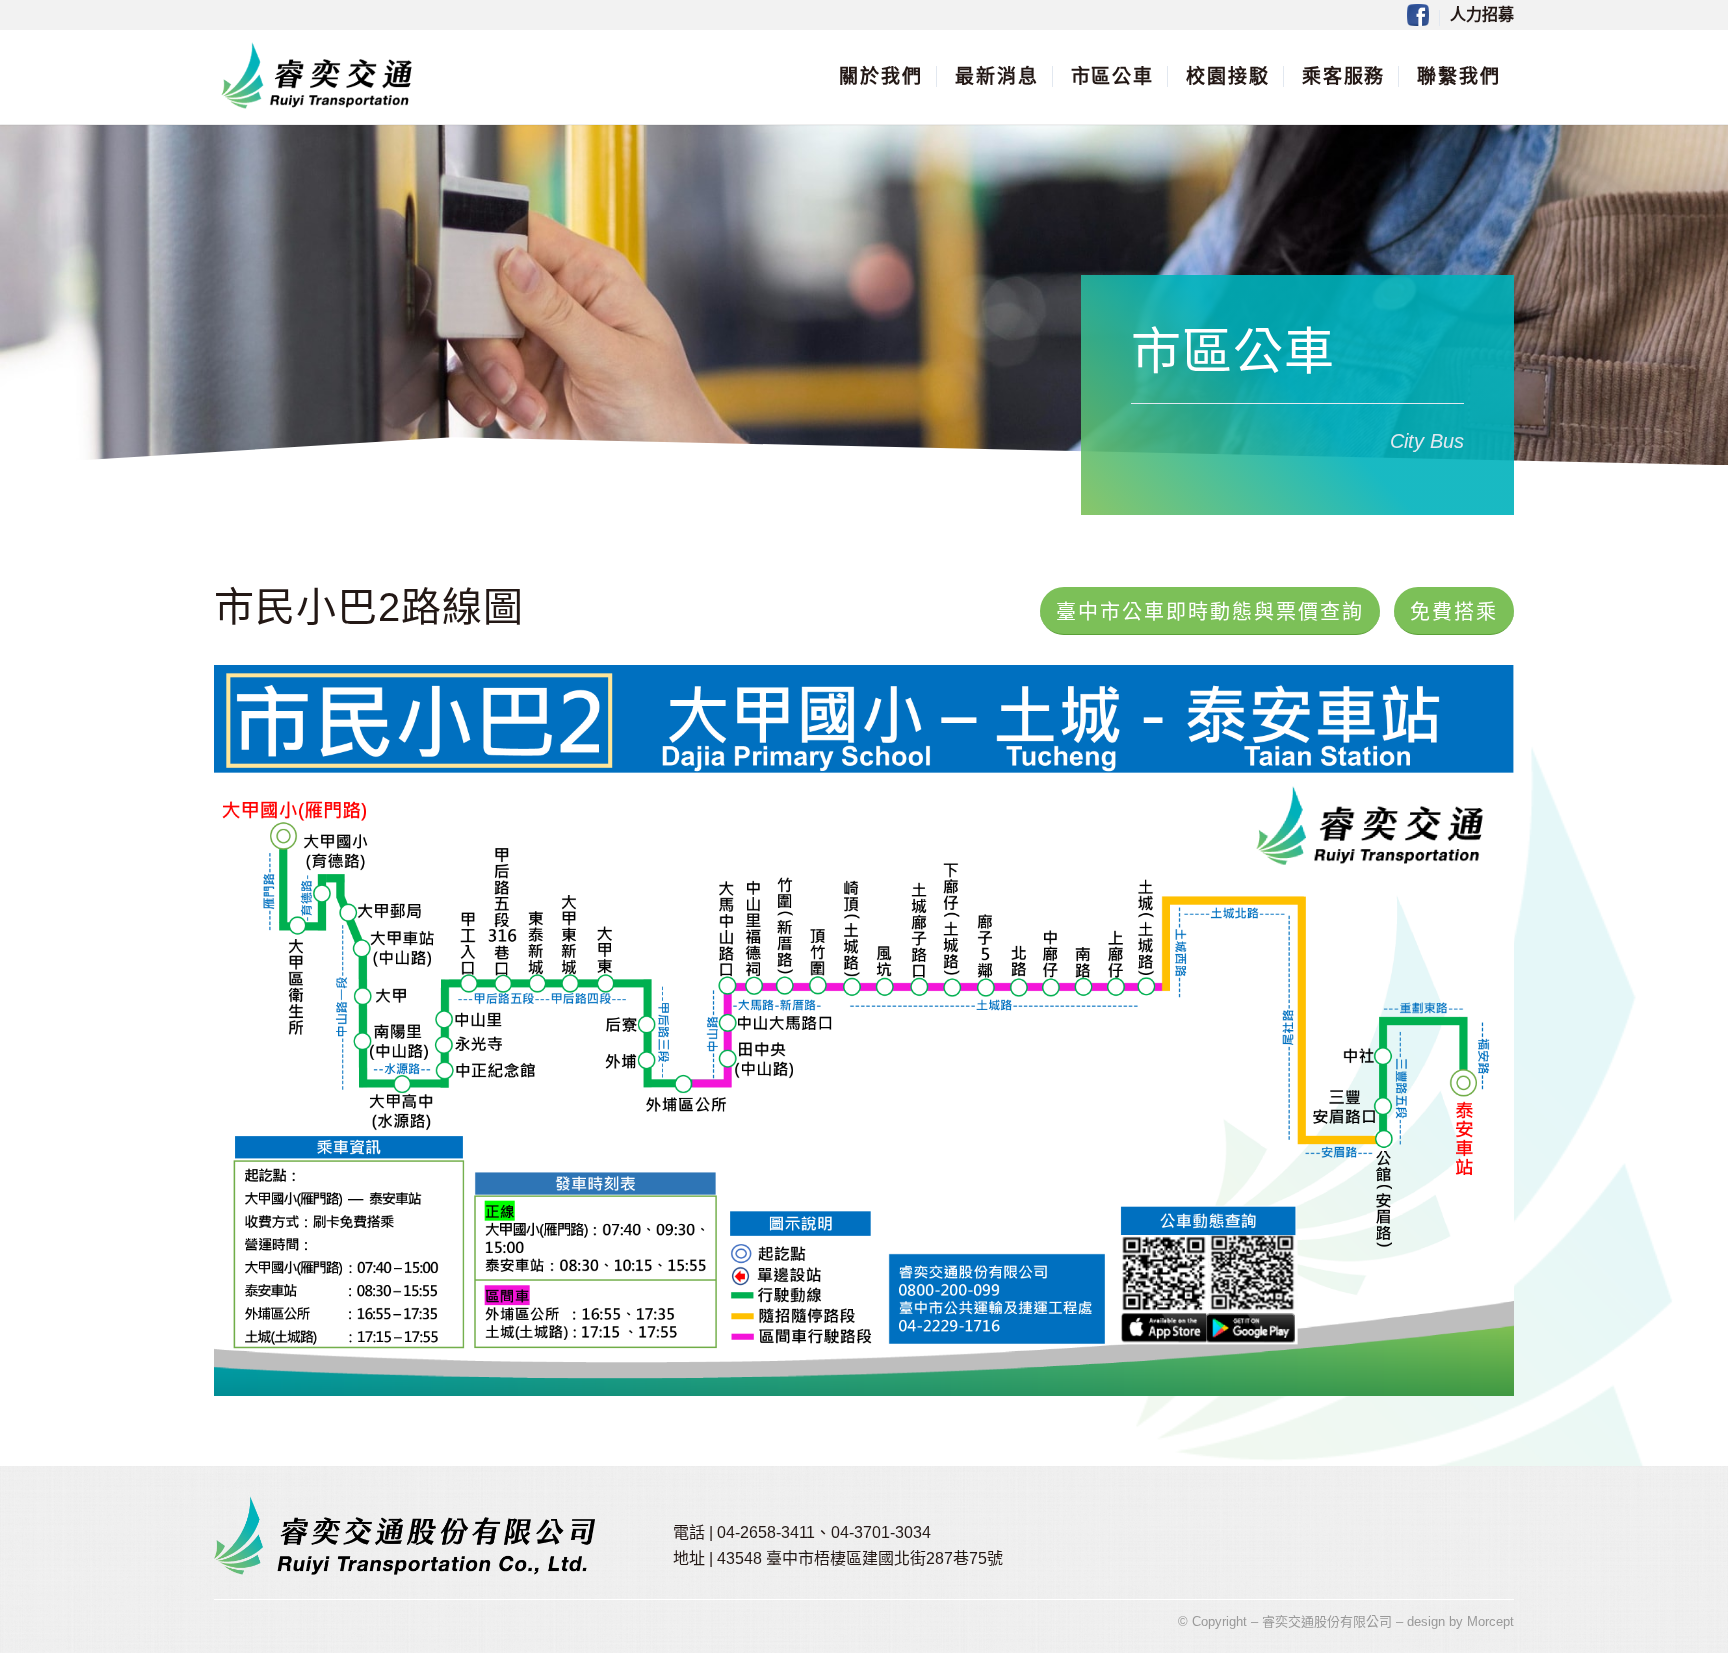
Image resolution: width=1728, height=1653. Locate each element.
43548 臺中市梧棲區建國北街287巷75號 (860, 1558)
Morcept (1490, 1621)
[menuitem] (1418, 18)
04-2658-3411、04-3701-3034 (824, 1532)
